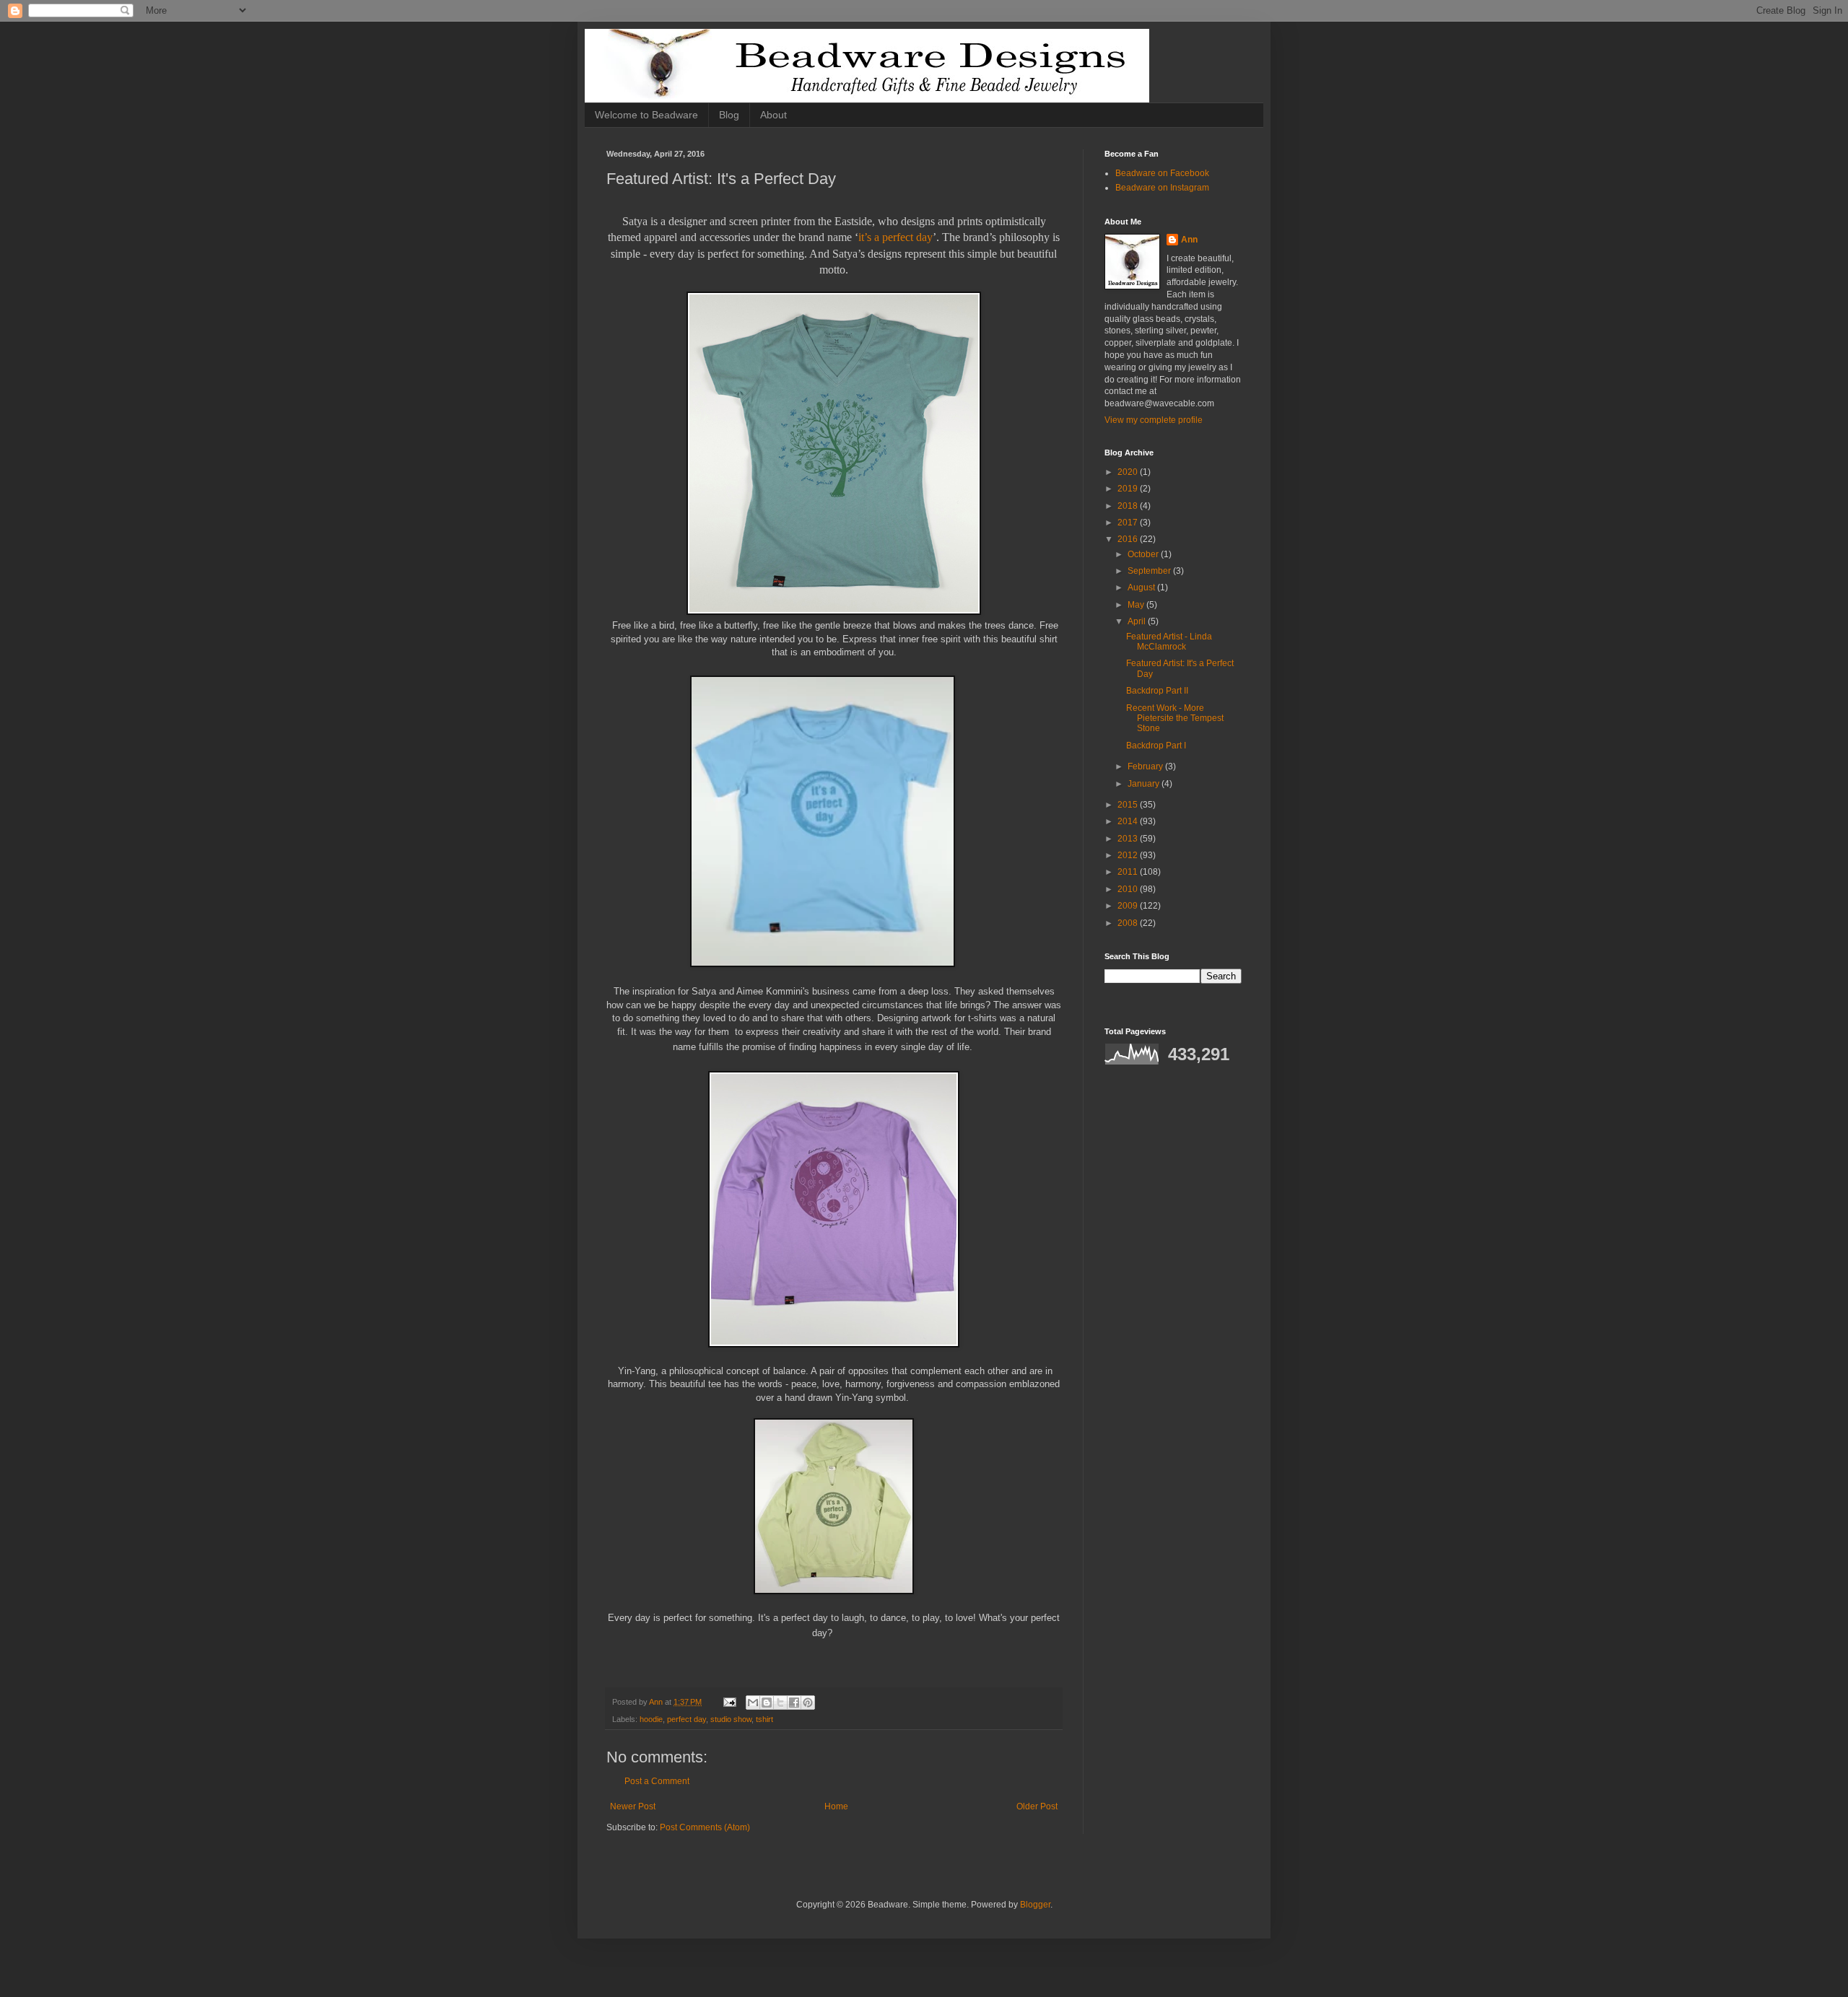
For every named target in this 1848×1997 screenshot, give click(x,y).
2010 (1129, 889)
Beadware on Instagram (1162, 188)
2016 (1129, 539)
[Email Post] (729, 1702)
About (773, 115)
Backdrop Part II (1157, 691)
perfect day (687, 1719)
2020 (1129, 472)
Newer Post (633, 1806)
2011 (1129, 872)
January (1145, 784)
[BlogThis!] (767, 1703)
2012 (1129, 855)
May (1137, 605)
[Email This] (753, 1703)
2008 (1129, 923)
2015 (1129, 805)
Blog (729, 115)
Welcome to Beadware (646, 115)
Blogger (1035, 1905)
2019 (1129, 489)
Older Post (1037, 1806)
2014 (1129, 821)
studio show (731, 1719)
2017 (1129, 523)
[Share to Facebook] (794, 1703)
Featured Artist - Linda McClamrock (1169, 642)
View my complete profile (1154, 420)
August (1142, 587)
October (1144, 554)
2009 (1129, 906)
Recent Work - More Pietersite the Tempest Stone (1175, 718)
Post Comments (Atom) (705, 1827)
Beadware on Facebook (1162, 173)
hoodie (651, 1719)
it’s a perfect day (895, 237)
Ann (1189, 240)
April (1138, 621)
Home (836, 1806)
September (1150, 571)
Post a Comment (657, 1781)
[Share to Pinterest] (808, 1703)
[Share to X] (780, 1703)
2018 (1129, 506)
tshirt (764, 1719)
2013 (1129, 839)
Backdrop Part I (1156, 746)
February (1146, 766)
